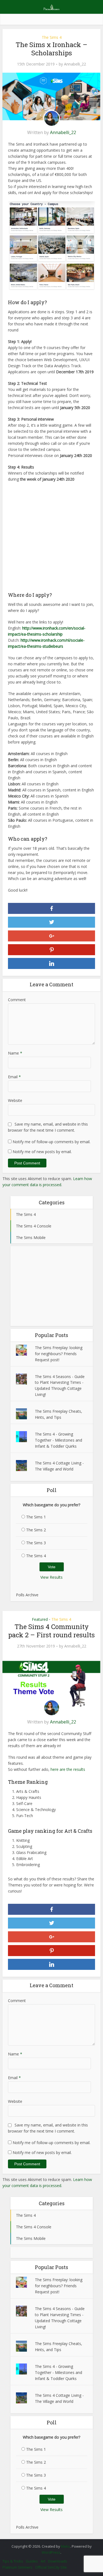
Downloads (58, 2561)
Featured (40, 1619)
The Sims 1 (36, 1517)
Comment (17, 1000)
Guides (32, 2561)
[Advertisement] (51, 539)
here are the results (68, 1769)
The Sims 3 (36, 1543)
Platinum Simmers (17, 2567)
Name (15, 1053)
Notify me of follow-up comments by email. (51, 1142)
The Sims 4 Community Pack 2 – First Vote (49, 2544)
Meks (66, 2546)
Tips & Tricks (13, 2561)
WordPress (51, 2552)
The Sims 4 (52, 37)
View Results (51, 1577)
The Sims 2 (36, 1530)
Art (43, 2561)
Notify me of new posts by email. (42, 1152)
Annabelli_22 (75, 64)
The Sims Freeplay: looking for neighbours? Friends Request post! (59, 1354)
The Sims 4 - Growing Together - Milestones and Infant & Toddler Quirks (59, 1440)
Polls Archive (27, 1595)
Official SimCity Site (51, 2567)
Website (15, 1100)
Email (14, 1077)
